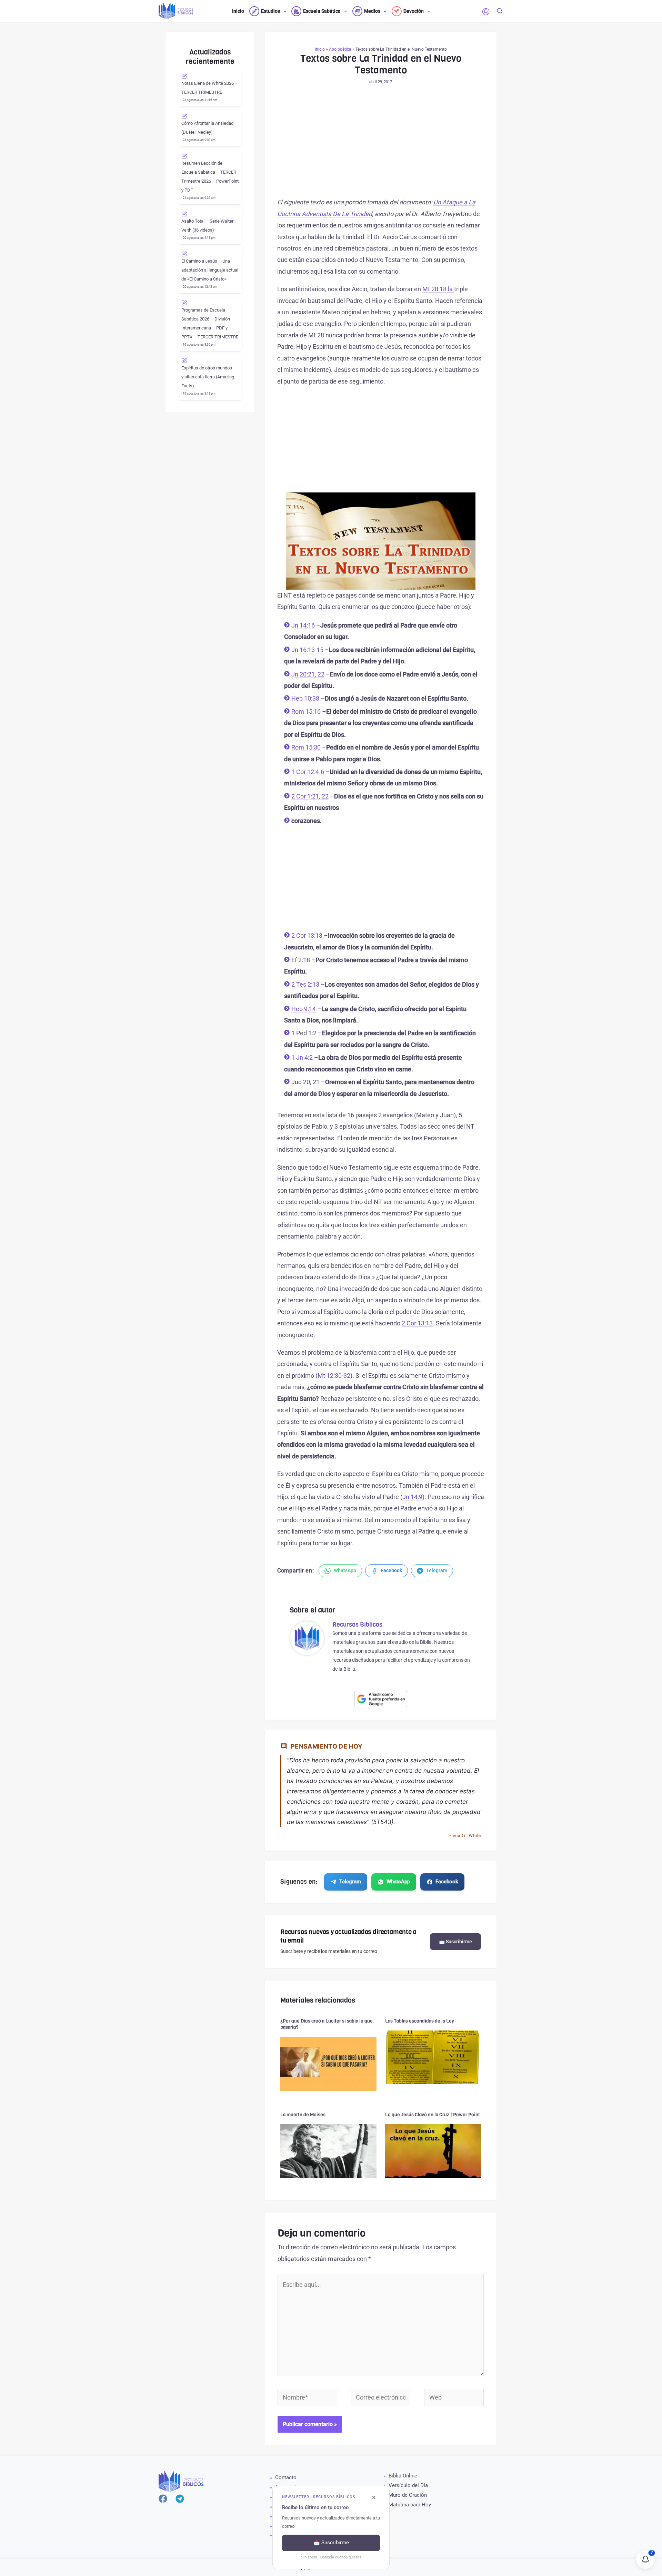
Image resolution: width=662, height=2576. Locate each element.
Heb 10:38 (305, 698)
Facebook (447, 1882)
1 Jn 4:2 (302, 1057)
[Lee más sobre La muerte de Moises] (328, 2151)
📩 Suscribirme (455, 1942)
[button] (283, 11)
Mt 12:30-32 (334, 1376)
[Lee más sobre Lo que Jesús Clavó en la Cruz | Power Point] (433, 2151)
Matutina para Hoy (410, 2505)
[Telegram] (180, 2499)
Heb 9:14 (304, 1009)
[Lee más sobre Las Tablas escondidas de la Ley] (433, 2057)
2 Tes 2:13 (305, 984)
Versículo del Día (408, 2485)
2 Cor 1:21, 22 (310, 796)
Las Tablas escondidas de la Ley (420, 2021)
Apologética (340, 49)
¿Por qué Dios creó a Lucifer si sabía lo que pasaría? (327, 2024)
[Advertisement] (381, 145)
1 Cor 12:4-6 (308, 772)
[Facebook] (163, 2499)
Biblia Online (403, 2476)
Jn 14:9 (412, 1497)
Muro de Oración (408, 2495)
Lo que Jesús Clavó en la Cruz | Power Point (433, 2115)
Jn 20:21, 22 (308, 674)
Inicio (320, 49)
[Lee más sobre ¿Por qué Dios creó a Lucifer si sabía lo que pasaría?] (328, 2063)
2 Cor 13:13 (307, 935)
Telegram (350, 1882)
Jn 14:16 (303, 625)
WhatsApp (398, 1882)
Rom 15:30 (306, 747)
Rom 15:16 (306, 711)
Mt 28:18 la (438, 289)
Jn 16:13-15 (307, 650)
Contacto (286, 2477)
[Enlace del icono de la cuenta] (486, 12)
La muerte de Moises (303, 2115)
